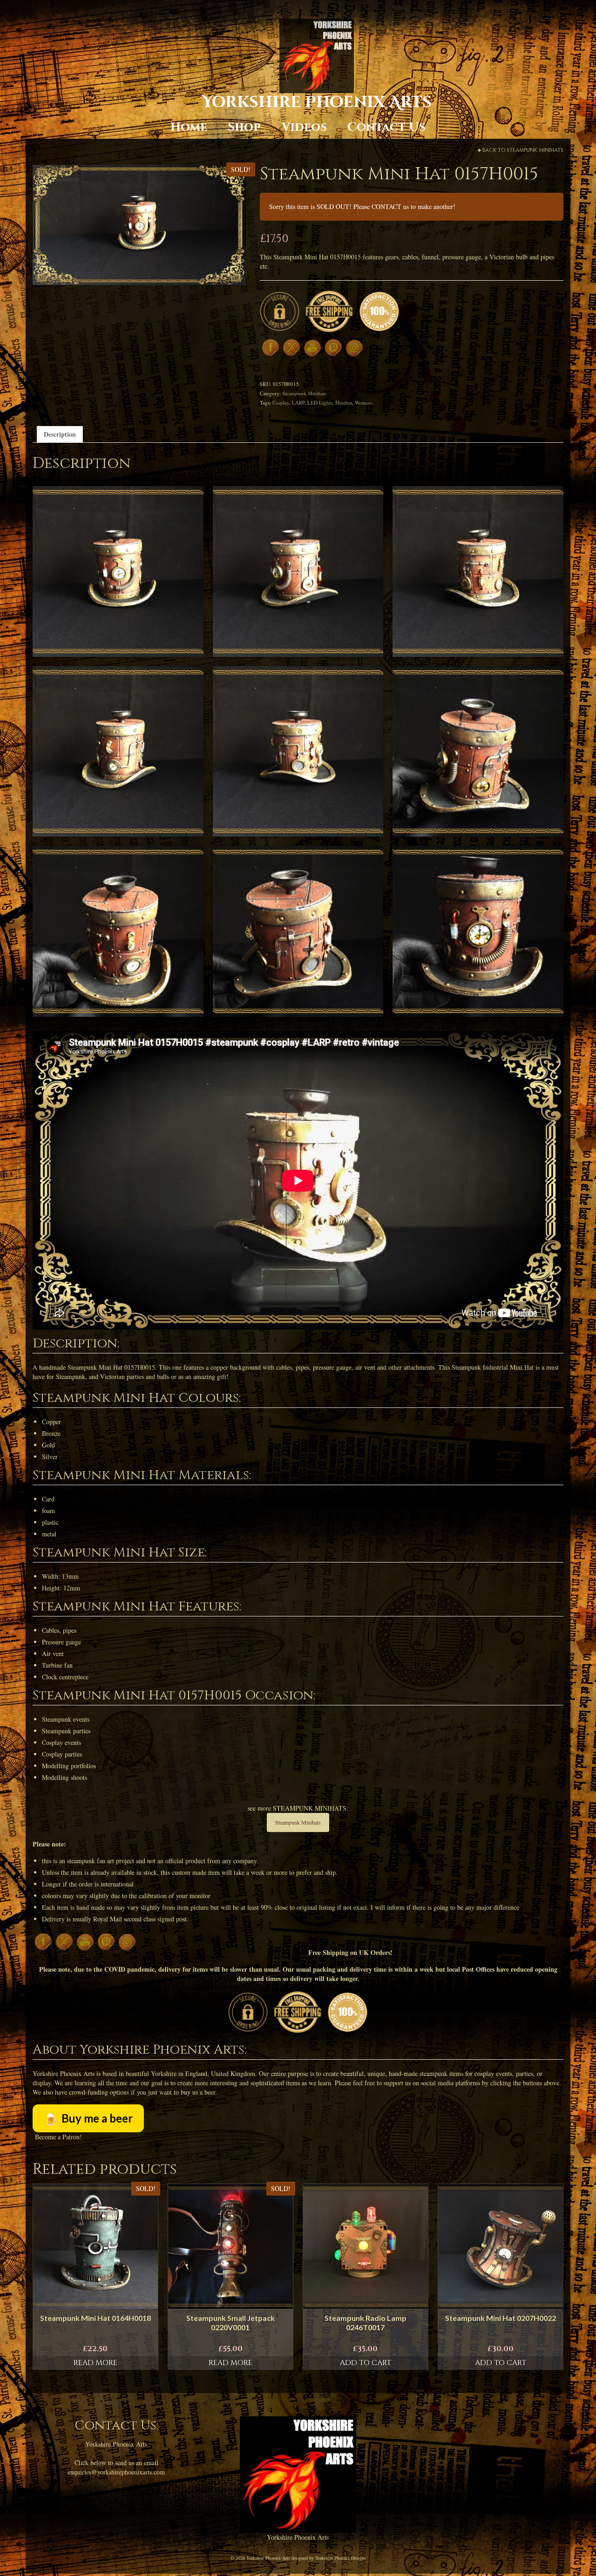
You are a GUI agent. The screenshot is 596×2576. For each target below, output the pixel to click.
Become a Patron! (58, 2137)
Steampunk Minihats (535, 150)
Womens (364, 402)
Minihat (344, 402)
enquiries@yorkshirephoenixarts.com (116, 2472)
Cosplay (281, 402)
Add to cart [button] (366, 2363)
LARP (298, 402)
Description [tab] (60, 434)
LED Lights (320, 402)
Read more (95, 2363)
